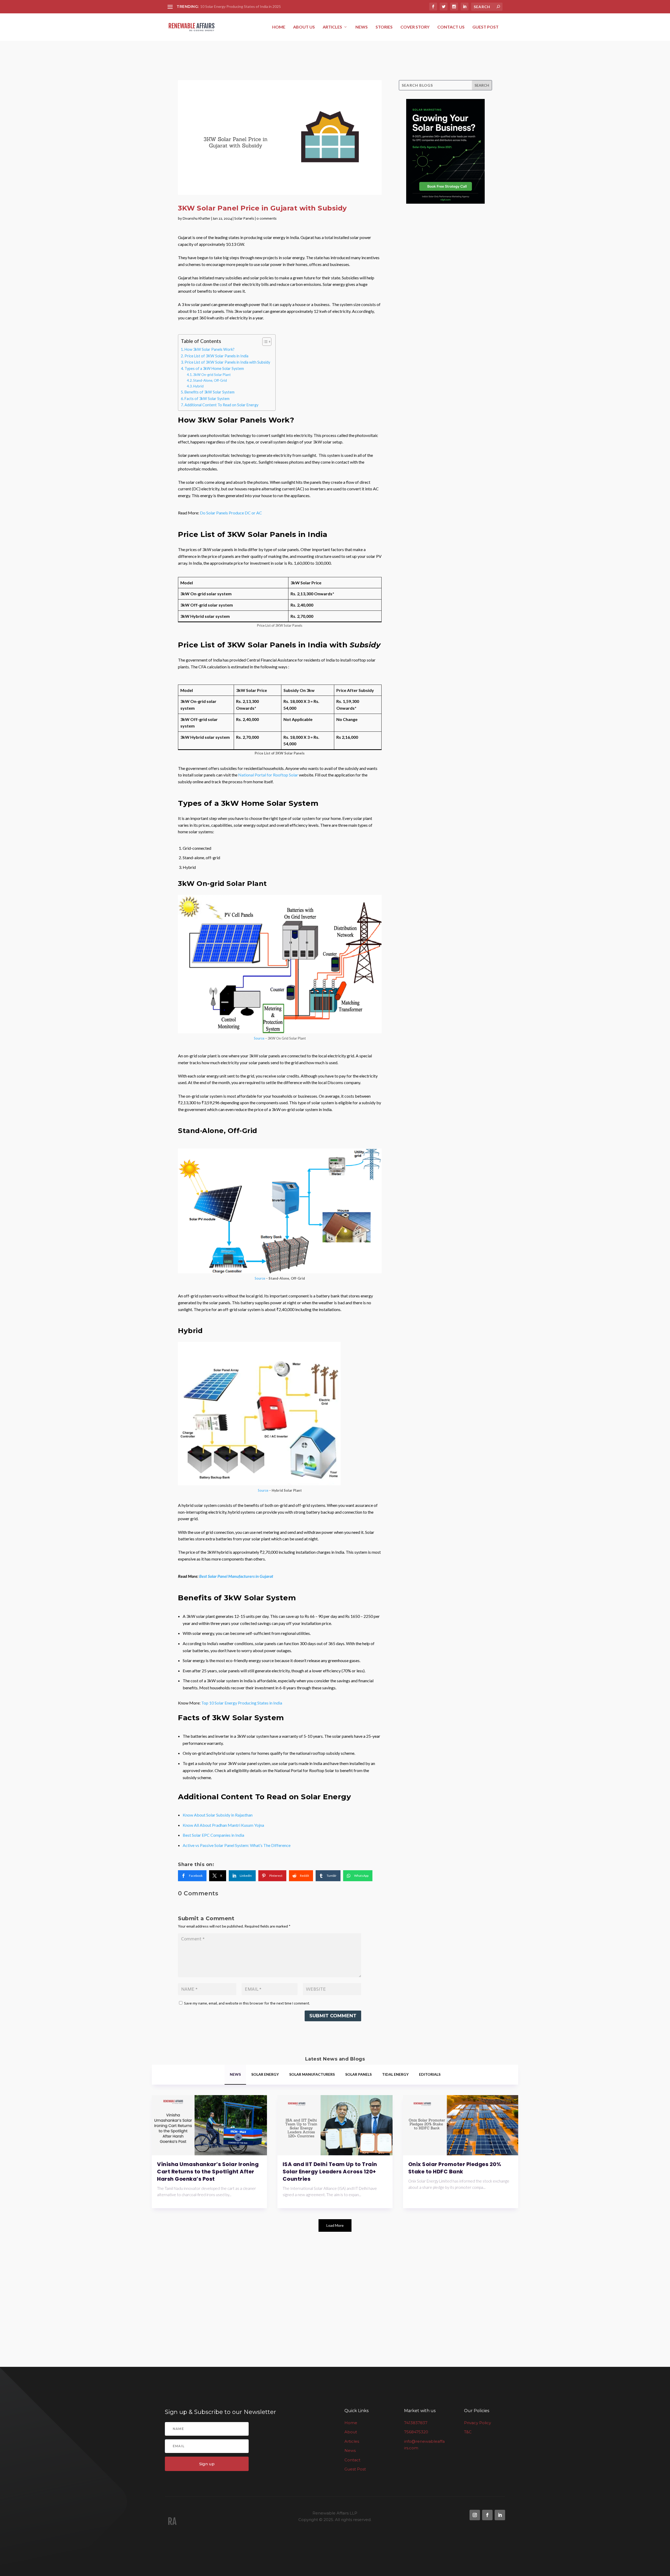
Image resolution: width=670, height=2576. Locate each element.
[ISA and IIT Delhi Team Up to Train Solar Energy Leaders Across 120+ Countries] (335, 2125)
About (351, 2432)
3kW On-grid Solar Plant (212, 375)
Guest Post (485, 27)
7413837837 (416, 2423)
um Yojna (256, 1825)
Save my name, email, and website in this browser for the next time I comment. (247, 2003)
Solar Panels (244, 218)
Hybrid (198, 386)
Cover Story (415, 27)
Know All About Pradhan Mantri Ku (214, 1825)
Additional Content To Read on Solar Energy (221, 405)
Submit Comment (333, 2016)
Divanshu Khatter (197, 218)
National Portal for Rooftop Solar (268, 775)
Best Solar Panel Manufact (222, 1576)
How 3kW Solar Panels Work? (210, 349)
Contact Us (451, 27)
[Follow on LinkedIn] (500, 2515)
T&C (468, 2432)
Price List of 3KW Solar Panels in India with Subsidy (227, 362)
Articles (332, 27)
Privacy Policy (478, 2423)
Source (259, 1038)
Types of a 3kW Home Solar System (214, 368)
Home (279, 27)
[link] (192, 1876)
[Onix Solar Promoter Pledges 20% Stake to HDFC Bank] (461, 2125)
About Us (304, 27)
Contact (352, 2460)
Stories (384, 27)
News (362, 27)
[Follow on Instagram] (475, 2515)
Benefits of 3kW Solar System (210, 392)
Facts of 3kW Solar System (207, 399)
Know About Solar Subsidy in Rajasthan (218, 1815)
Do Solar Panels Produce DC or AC (231, 513)
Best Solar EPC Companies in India (213, 1835)
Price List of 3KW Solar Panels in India (216, 356)
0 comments (267, 218)
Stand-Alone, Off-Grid (210, 380)
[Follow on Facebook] (487, 2515)
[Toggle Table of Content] (264, 342)
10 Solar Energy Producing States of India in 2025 (241, 6)
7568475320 (416, 2432)
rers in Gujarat (261, 1576)
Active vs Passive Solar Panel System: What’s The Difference (237, 1845)
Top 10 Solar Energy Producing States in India (242, 1703)
